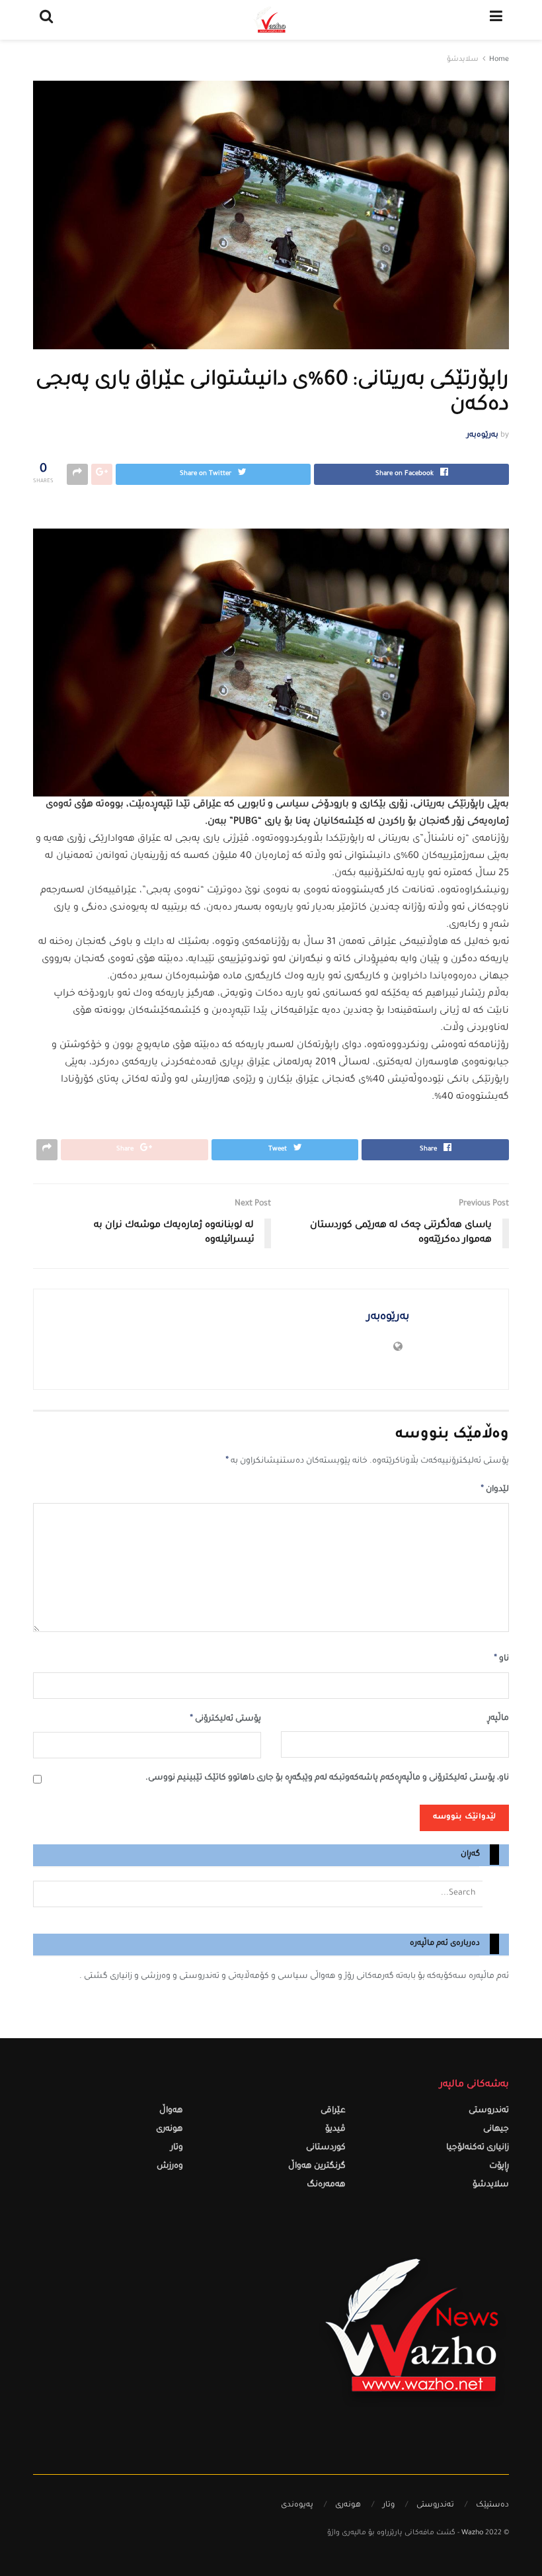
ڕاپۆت (499, 2167)
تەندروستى (489, 2111)
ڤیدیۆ (335, 2130)
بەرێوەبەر (483, 436)
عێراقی (333, 2111)
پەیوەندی (297, 2506)
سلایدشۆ (463, 60)
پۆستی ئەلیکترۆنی (225, 1719)
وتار (177, 2148)
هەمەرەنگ (326, 2185)
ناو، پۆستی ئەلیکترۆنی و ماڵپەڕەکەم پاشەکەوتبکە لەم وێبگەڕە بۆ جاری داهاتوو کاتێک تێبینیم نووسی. (327, 1779)
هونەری (170, 2130)
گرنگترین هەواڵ (317, 2167)
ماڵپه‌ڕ (498, 1719)
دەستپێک (492, 2506)
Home (499, 60)
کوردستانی (326, 2148)
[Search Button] (496, 1894)
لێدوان (495, 1490)
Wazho (472, 2533)
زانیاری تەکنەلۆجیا (478, 2148)
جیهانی (496, 2130)
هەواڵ (171, 2111)
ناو (501, 1659)
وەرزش (170, 2167)
